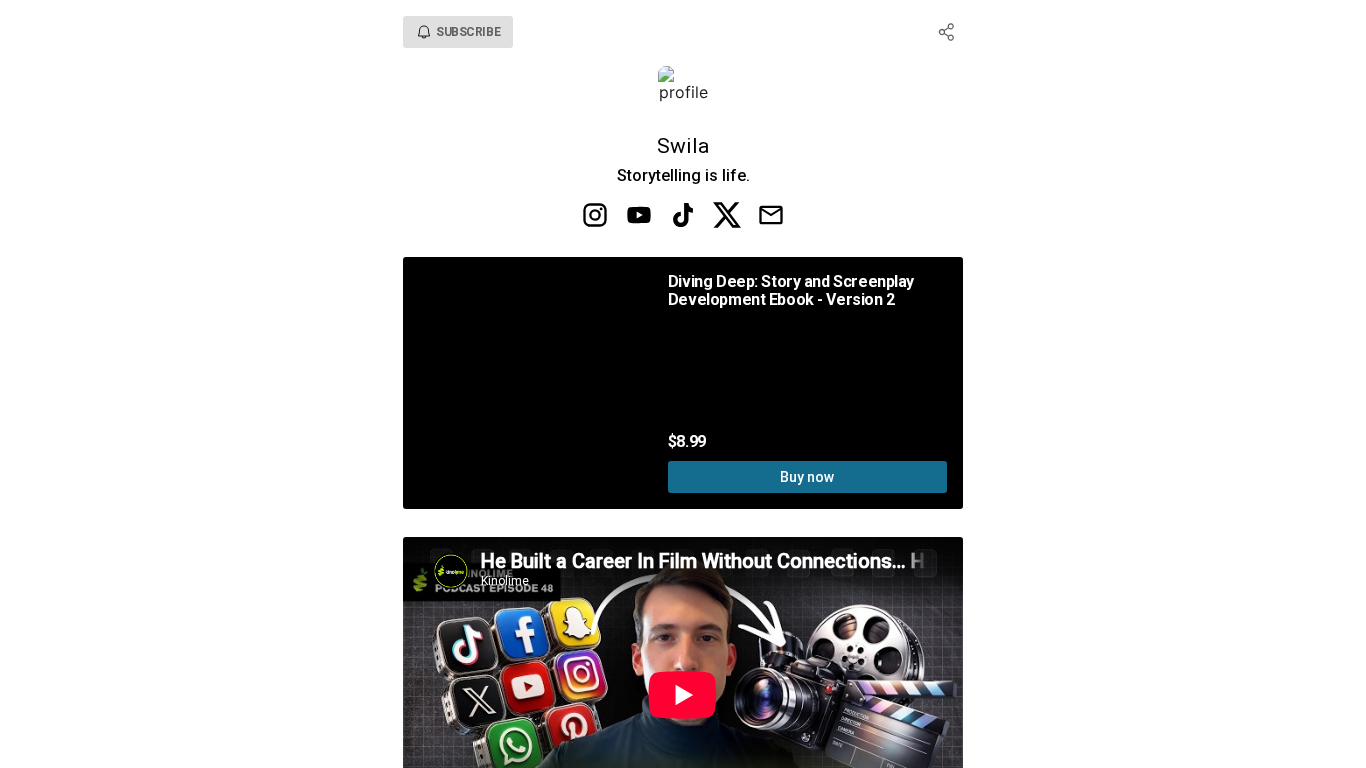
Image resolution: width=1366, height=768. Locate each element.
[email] (771, 217)
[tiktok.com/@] (683, 217)
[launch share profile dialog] (947, 32)
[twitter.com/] (727, 217)
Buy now (807, 477)
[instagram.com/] (595, 217)
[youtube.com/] (639, 217)
